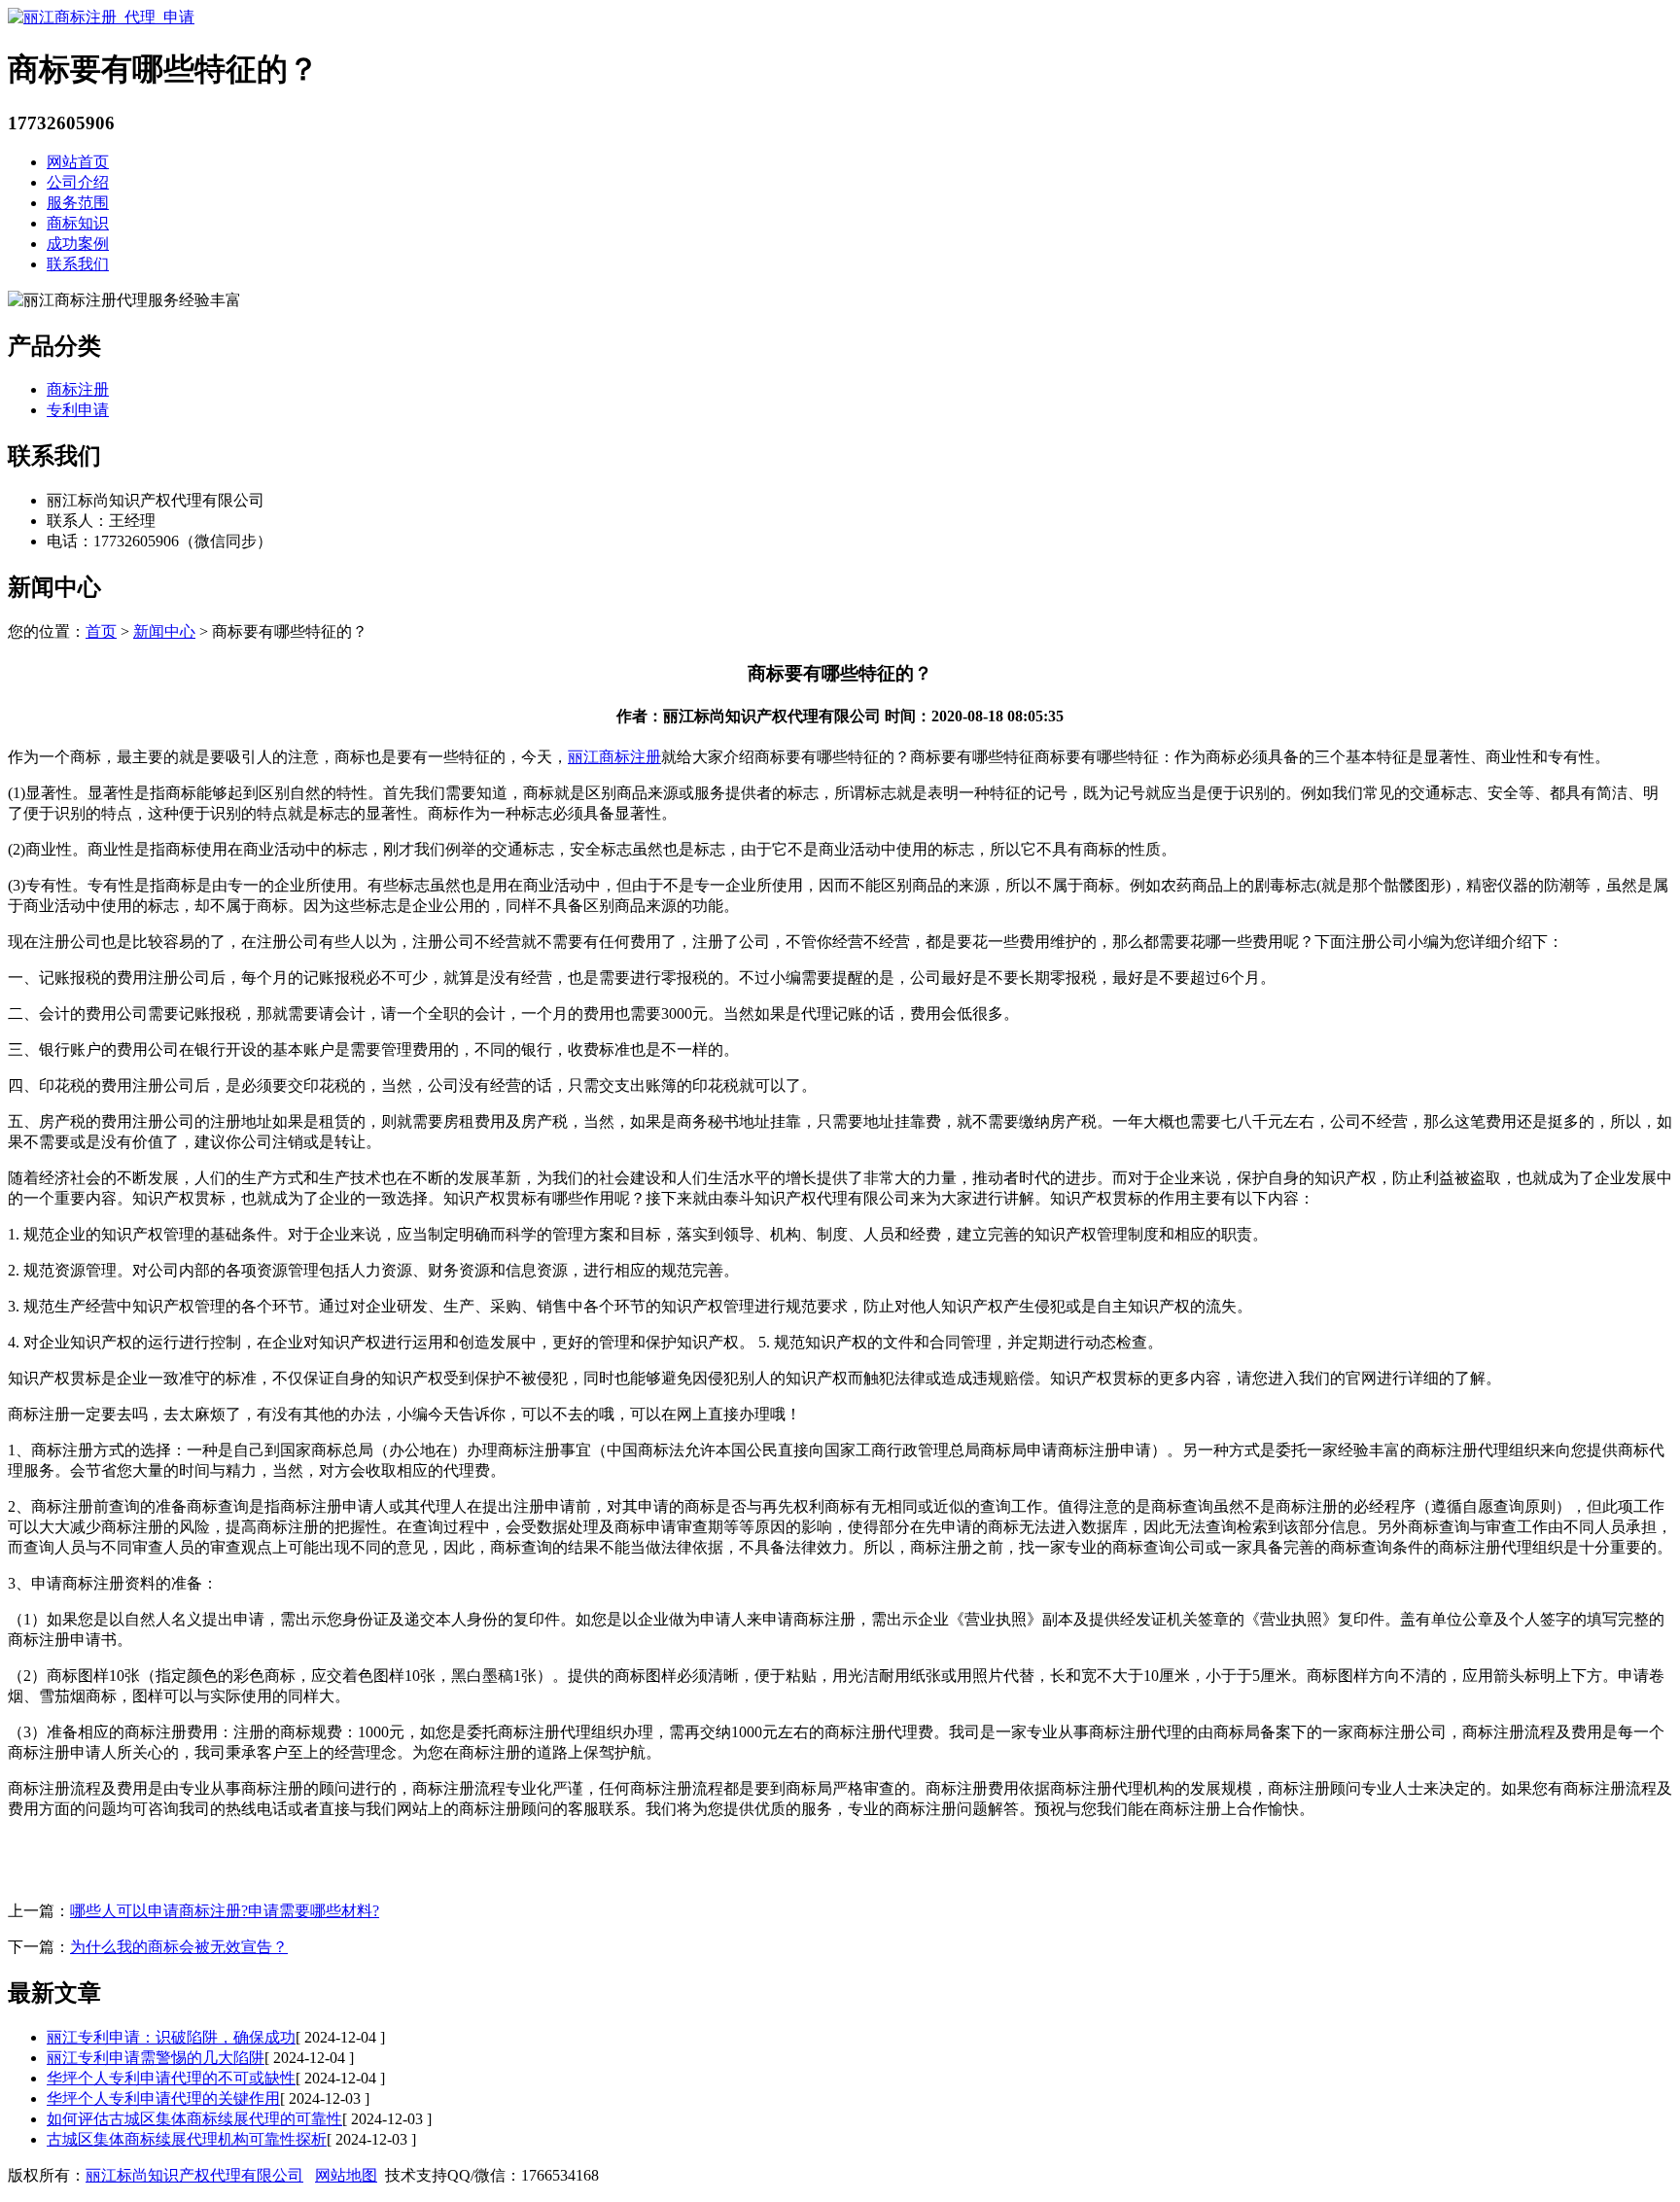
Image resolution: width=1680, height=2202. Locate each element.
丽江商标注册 (614, 757)
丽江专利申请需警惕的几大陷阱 (156, 2058)
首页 (101, 631)
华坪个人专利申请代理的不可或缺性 (171, 2078)
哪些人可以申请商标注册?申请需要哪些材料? (225, 1911)
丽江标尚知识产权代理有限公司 (194, 2175)
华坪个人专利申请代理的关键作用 (163, 2098)
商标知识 (78, 223)
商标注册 (78, 389)
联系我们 (78, 264)
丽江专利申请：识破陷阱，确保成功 (171, 2037)
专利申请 (78, 410)
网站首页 (78, 162)
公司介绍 (78, 182)
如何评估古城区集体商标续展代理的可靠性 (194, 2119)
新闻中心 (164, 631)
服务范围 (78, 203)
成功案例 (78, 244)
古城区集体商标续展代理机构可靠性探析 (187, 2139)
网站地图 (346, 2175)
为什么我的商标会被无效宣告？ (179, 1947)
